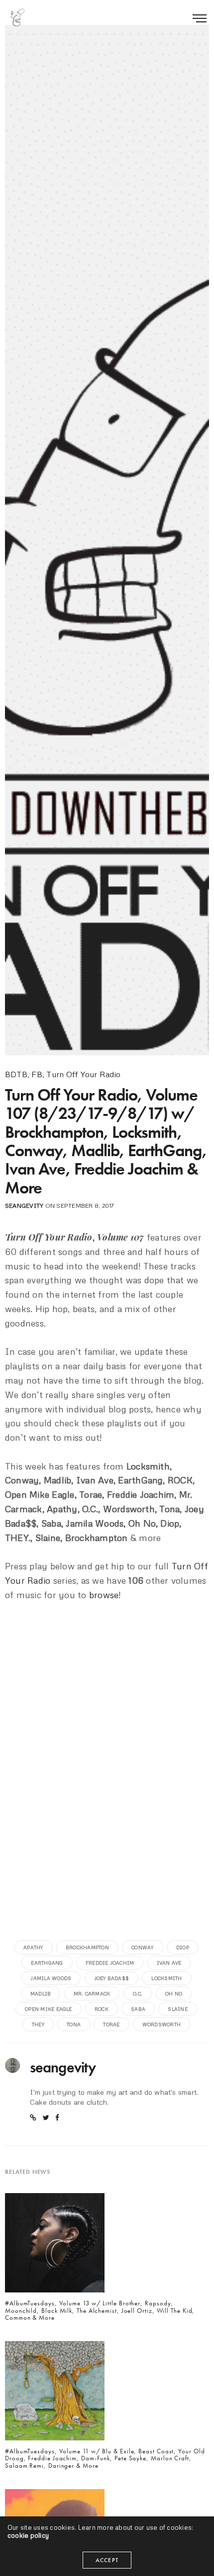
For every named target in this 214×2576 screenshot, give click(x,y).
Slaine (177, 2009)
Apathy (33, 1947)
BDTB (16, 1074)
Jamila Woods (51, 1978)
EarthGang (47, 1963)
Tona (74, 2024)
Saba (138, 2009)
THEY (38, 2024)
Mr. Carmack (92, 1993)
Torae (111, 2024)
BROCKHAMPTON (87, 1947)
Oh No (174, 1993)
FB (37, 1074)
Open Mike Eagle (49, 2009)
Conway (142, 1947)
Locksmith (166, 1978)
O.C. (138, 1993)
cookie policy (28, 2535)
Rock (102, 2009)
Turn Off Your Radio (83, 1074)
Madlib (41, 1993)
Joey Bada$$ (112, 1978)
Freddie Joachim (110, 1963)
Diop (183, 1947)
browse (104, 1595)
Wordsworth (161, 2024)
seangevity (24, 1206)
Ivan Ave (169, 1963)
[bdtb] (17, 17)
